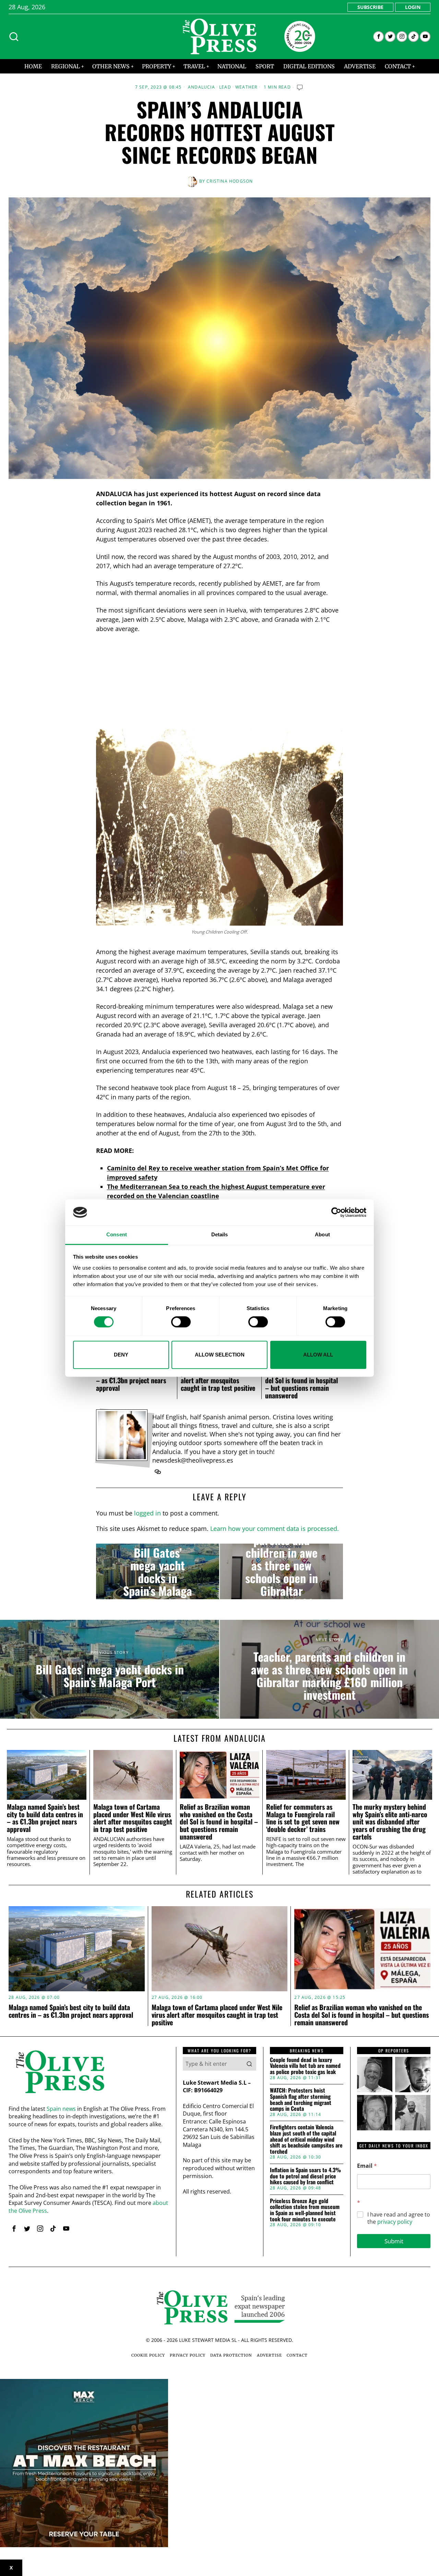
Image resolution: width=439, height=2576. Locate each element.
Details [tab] (220, 1235)
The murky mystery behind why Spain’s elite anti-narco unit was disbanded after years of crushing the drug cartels (390, 1822)
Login (413, 7)
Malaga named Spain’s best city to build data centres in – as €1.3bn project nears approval (45, 1818)
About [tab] (322, 1235)
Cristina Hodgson (230, 181)
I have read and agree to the (399, 2218)
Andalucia (201, 87)
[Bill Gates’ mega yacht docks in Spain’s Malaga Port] (158, 1571)
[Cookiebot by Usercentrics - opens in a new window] (336, 1212)
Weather (246, 87)
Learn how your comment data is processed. (275, 1529)
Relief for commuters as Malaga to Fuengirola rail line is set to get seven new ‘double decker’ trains (303, 1818)
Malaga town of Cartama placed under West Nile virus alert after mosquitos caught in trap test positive (133, 1818)
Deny (121, 1355)
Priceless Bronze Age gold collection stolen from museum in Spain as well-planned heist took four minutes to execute (305, 2210)
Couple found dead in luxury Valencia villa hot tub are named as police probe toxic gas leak (305, 2066)
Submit (394, 2241)
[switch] (181, 1322)
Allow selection (220, 1355)
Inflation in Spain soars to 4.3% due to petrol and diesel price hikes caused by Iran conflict (305, 2176)
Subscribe (370, 7)
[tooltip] (378, 37)
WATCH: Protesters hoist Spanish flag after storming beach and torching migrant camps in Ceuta (301, 2099)
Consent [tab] (117, 1235)
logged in (147, 1513)
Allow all (318, 1355)
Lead (225, 87)
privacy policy (395, 2222)
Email (367, 2166)
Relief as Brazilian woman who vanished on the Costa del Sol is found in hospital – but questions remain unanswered (301, 1380)
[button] (249, 2064)
